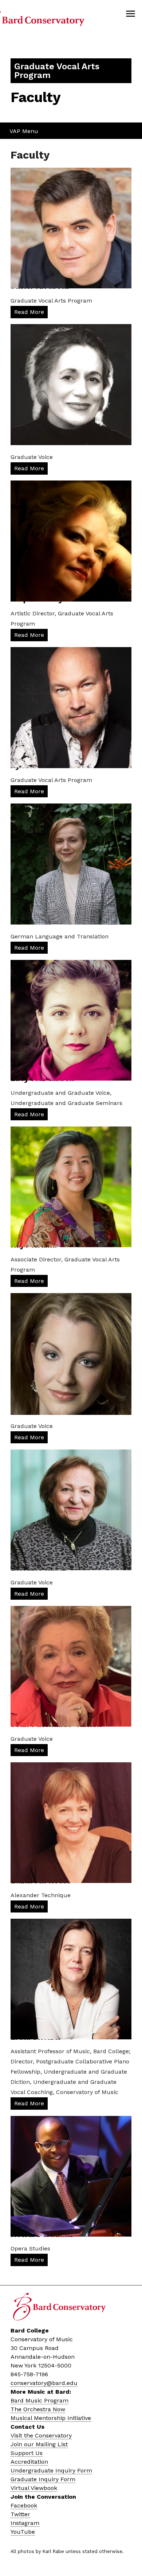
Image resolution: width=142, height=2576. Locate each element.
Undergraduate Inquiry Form (51, 2470)
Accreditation (29, 2462)
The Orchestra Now (38, 2409)
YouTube (23, 2532)
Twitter (20, 2514)
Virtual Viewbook (34, 2488)
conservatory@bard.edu (44, 2383)
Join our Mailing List (39, 2444)
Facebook (24, 2505)
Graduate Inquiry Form (43, 2479)
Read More (29, 312)
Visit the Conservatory (41, 2435)
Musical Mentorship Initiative (51, 2418)
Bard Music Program (40, 2400)
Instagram (25, 2523)
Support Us (27, 2453)
